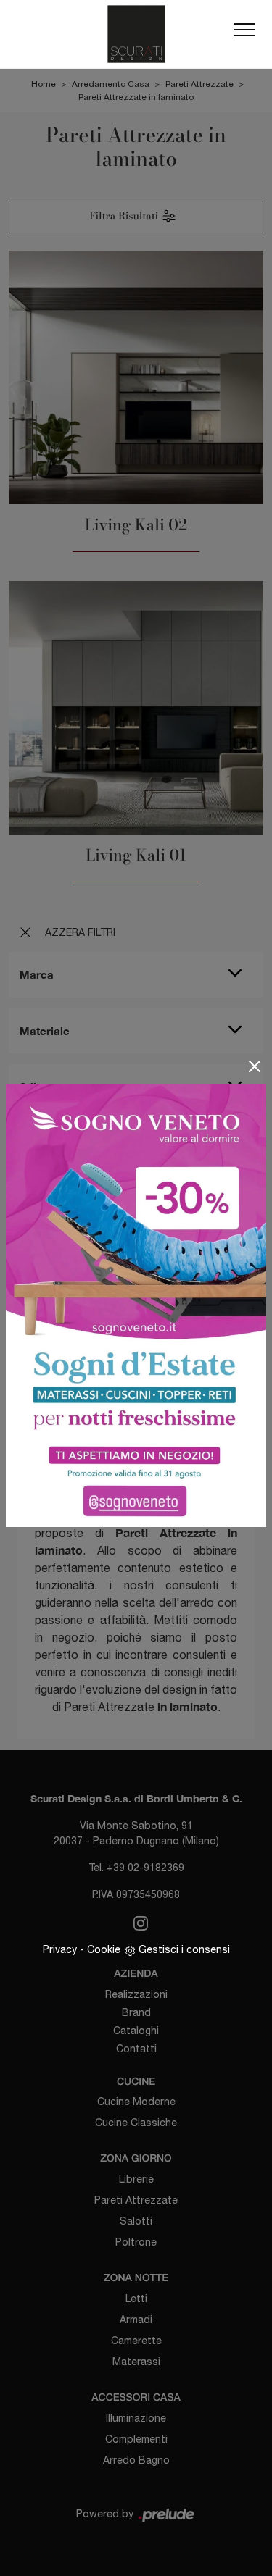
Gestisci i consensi (184, 1949)
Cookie (104, 1949)
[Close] (255, 1066)
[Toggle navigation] (244, 34)
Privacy (60, 1949)
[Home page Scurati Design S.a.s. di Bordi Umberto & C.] (136, 34)
